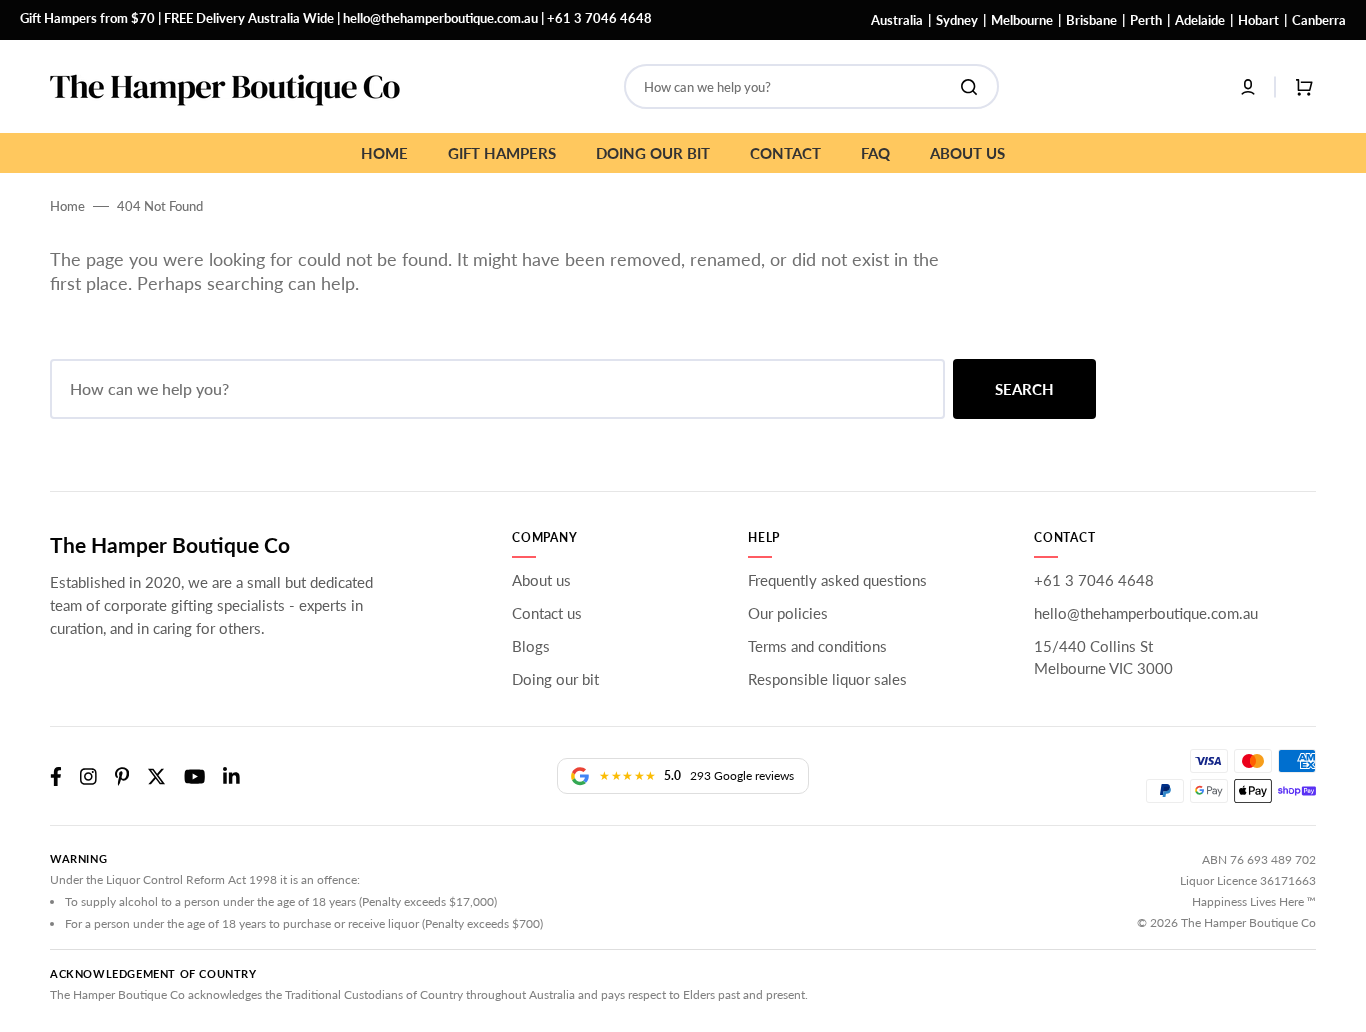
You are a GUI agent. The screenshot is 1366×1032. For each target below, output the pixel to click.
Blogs (531, 646)
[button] (1248, 87)
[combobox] (811, 86)
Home (67, 206)
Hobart (1258, 20)
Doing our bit (555, 679)
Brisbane (1091, 20)
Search (1024, 389)
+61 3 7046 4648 (599, 18)
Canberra (1319, 20)
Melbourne (1022, 20)
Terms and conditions (817, 646)
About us (541, 580)
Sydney (957, 20)
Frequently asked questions (837, 580)
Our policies (788, 613)
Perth (1146, 20)
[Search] (973, 87)
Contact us (547, 613)
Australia (897, 20)
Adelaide (1200, 20)
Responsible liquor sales (827, 679)
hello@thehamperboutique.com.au (440, 18)
